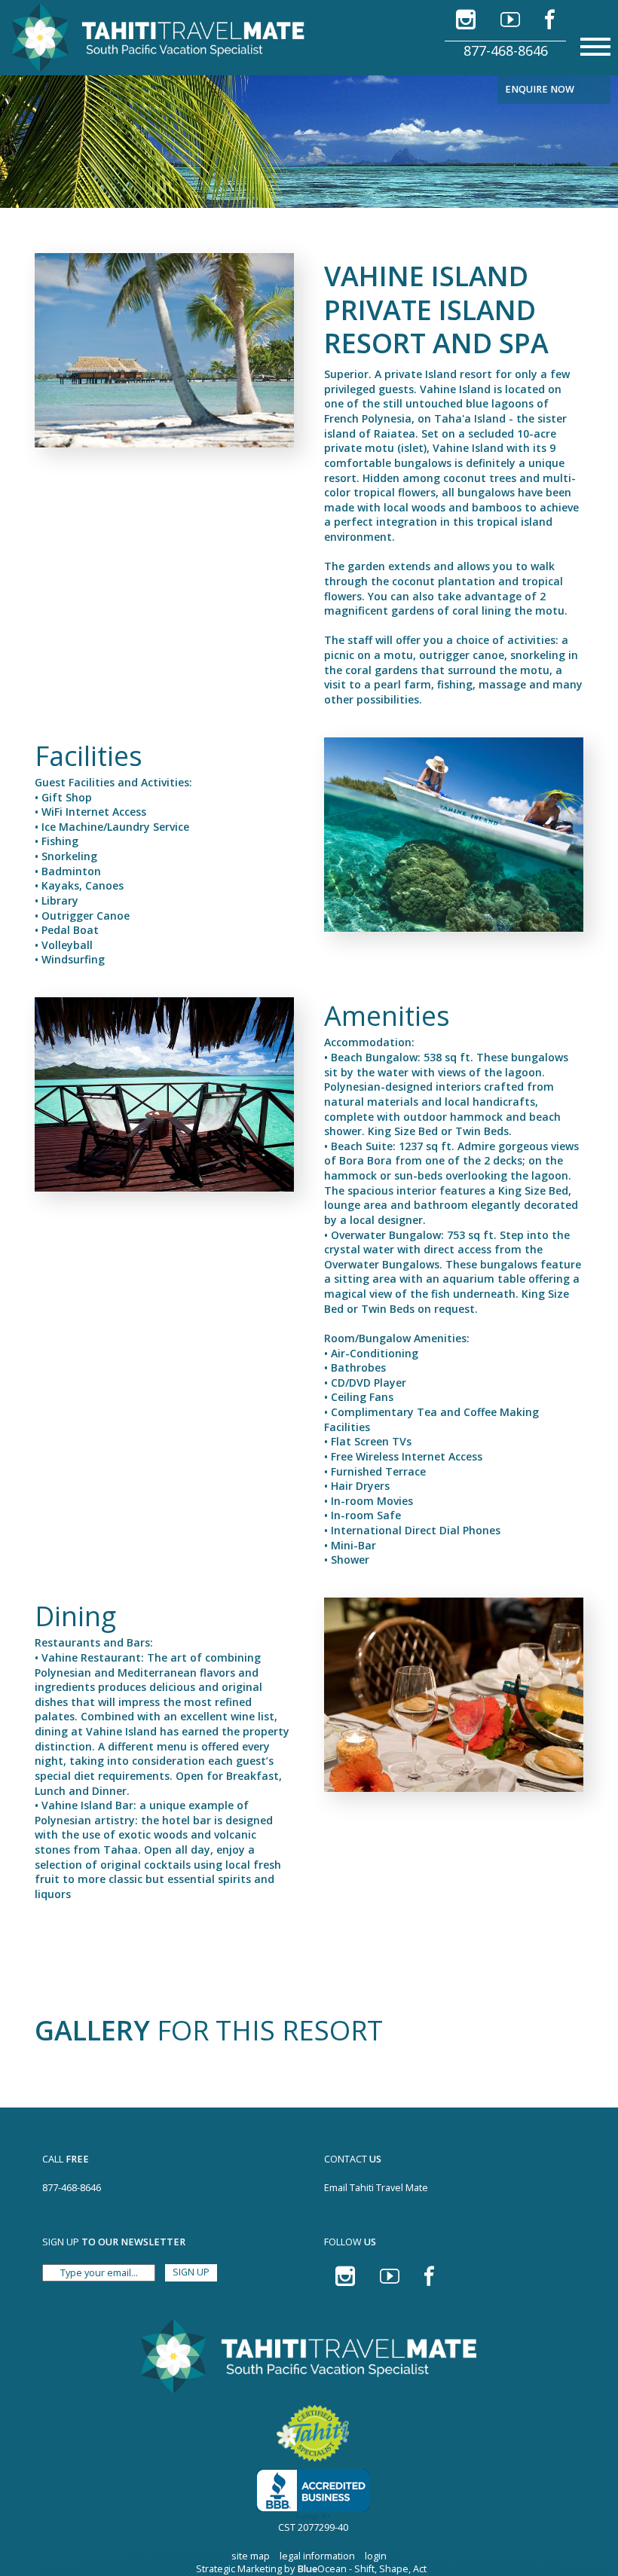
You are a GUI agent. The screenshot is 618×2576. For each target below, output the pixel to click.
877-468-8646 (506, 50)
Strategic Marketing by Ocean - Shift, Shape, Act (311, 2569)
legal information (317, 2556)
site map (251, 2556)
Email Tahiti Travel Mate (376, 2188)
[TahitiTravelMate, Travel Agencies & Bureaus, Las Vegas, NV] (313, 2495)
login (376, 2556)
